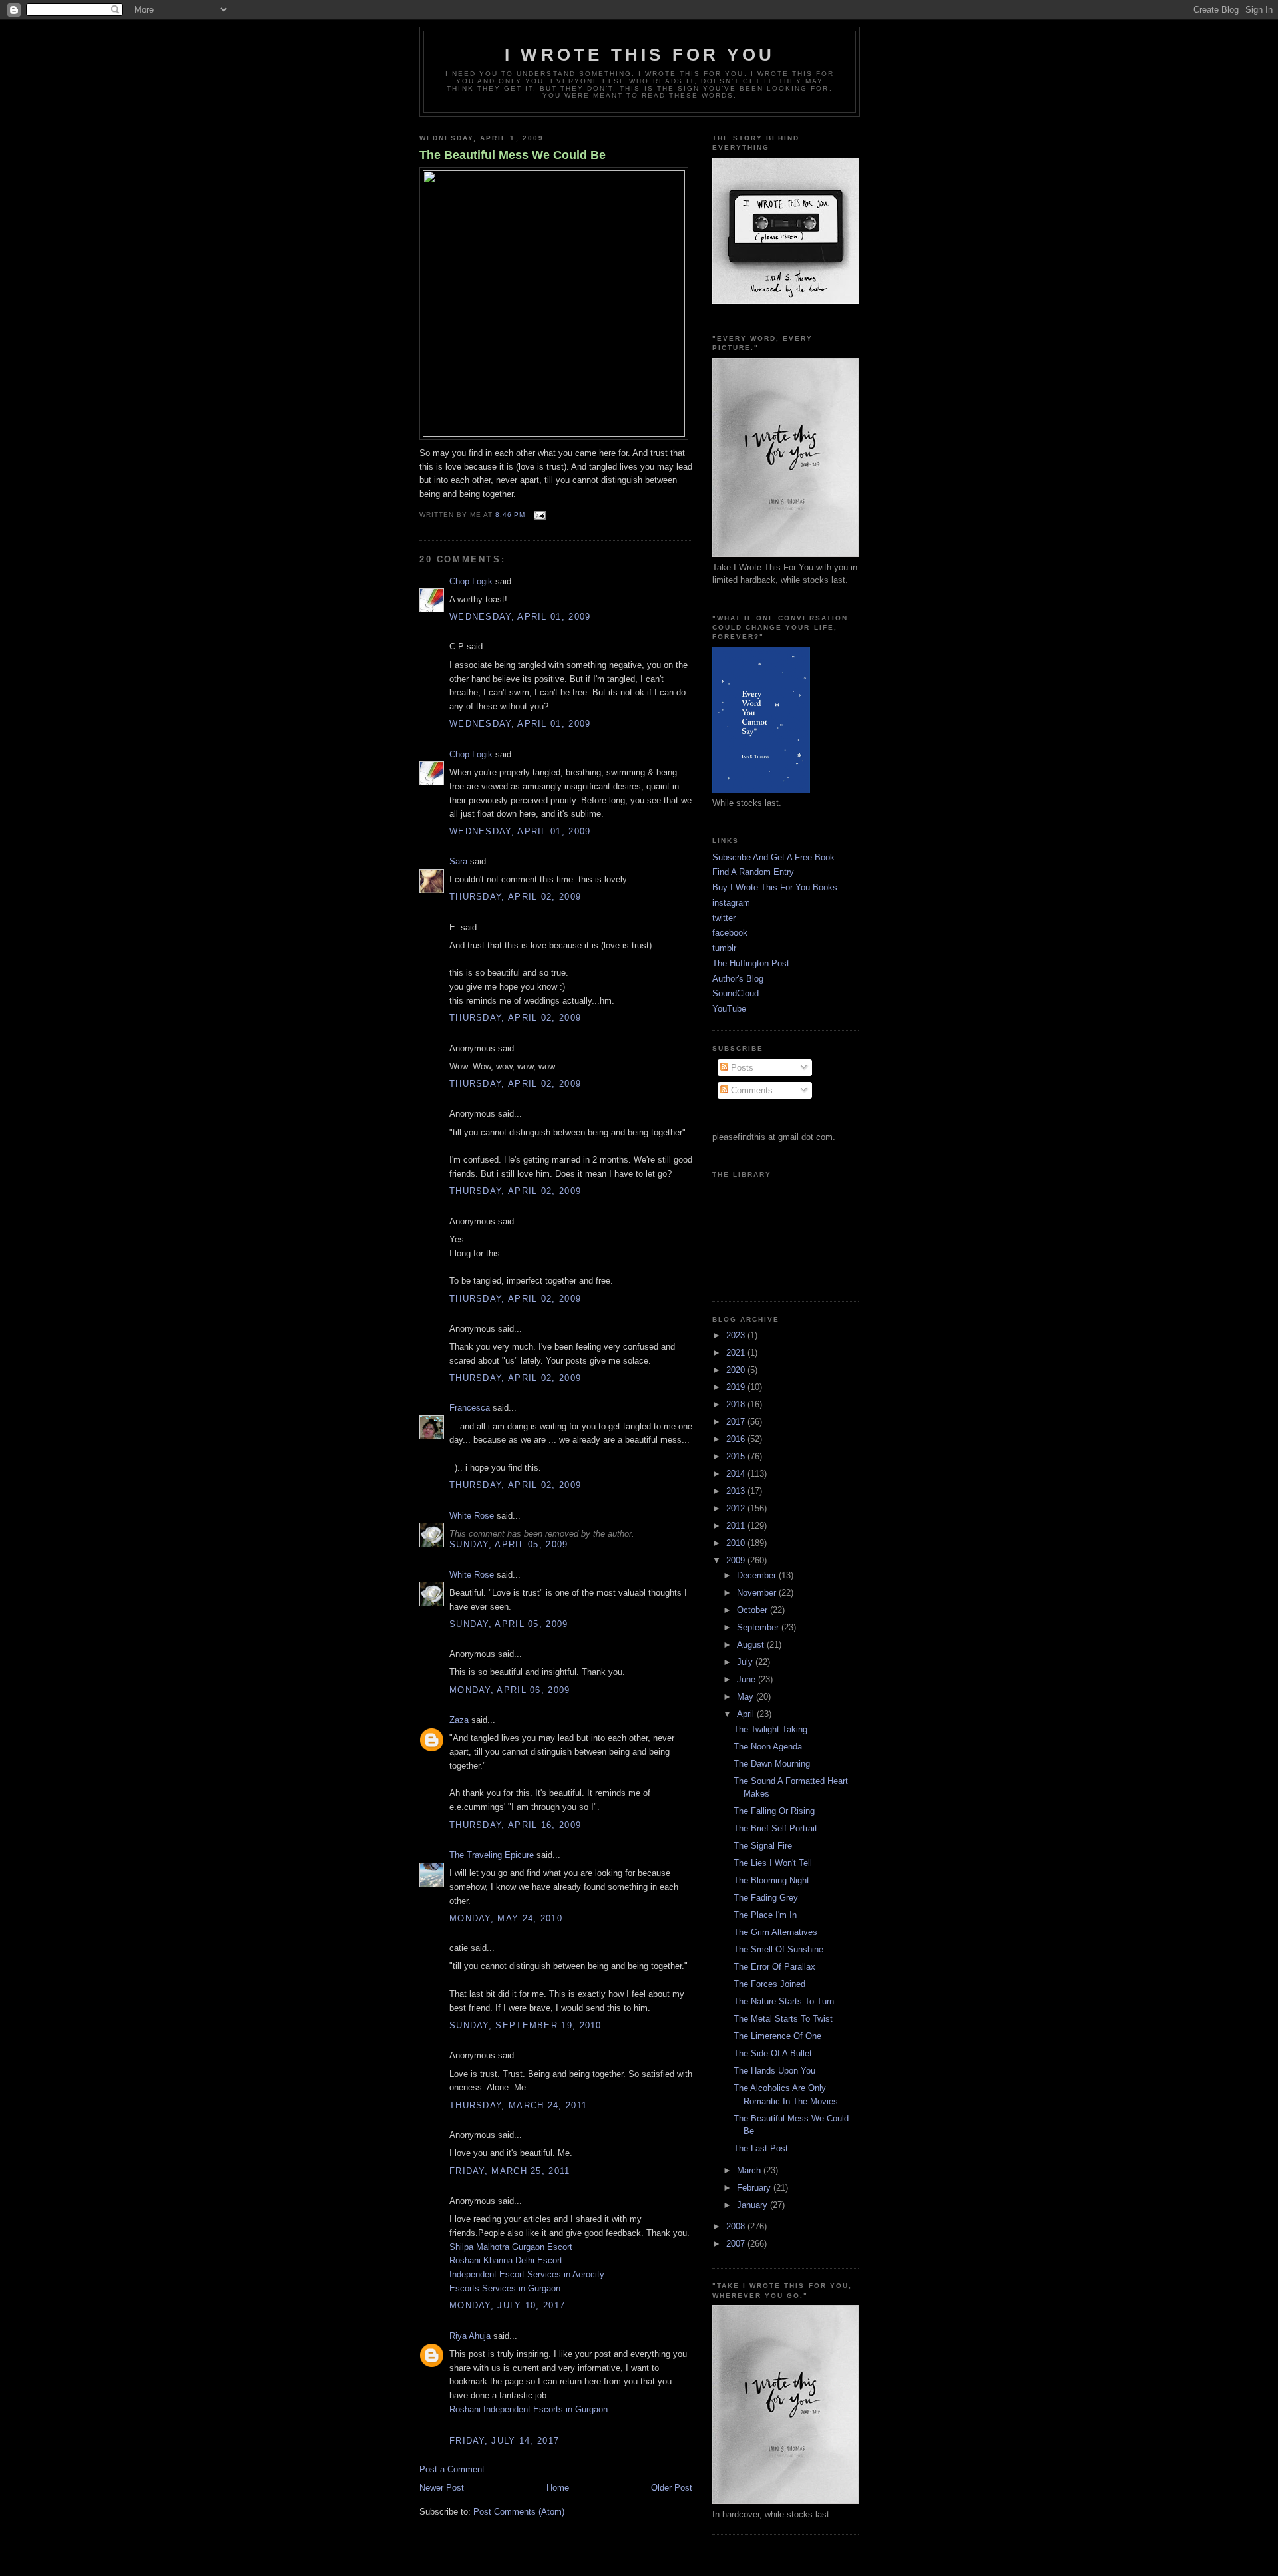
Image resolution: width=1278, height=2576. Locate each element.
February (755, 2188)
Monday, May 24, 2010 (506, 1918)
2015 (737, 1456)
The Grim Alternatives (775, 1932)
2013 (737, 1491)
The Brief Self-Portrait (775, 1828)
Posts (741, 1068)
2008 (737, 2226)
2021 (737, 1353)
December (758, 1575)
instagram (731, 903)
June (747, 1679)
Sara (458, 861)
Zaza (459, 1720)
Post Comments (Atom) (519, 2512)
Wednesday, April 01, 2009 (520, 617)
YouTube (729, 1009)
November (758, 1593)
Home (558, 2488)
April (747, 1714)
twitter (724, 918)
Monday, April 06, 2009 (510, 1690)
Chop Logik (471, 581)
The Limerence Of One (777, 2036)
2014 (737, 1474)
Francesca (470, 1408)
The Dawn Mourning (772, 1764)
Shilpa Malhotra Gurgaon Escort (511, 2247)
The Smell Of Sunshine (778, 1949)
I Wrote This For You (640, 55)
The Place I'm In (765, 1915)
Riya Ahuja (470, 2336)
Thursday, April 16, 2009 (515, 1825)
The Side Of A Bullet (773, 2053)
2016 (737, 1439)
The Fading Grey (766, 1898)
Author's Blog (738, 979)
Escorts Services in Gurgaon (505, 2288)
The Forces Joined (769, 1984)
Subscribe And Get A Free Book (773, 857)
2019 (737, 1387)
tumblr (724, 948)
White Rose (472, 1516)
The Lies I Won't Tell (773, 1863)
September (759, 1627)
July (746, 1662)
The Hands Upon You (774, 2071)
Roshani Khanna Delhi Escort (506, 2260)
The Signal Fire (763, 1846)
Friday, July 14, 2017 (504, 2441)
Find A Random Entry (753, 872)
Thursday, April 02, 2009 (515, 897)
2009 (737, 1560)
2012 (737, 1508)
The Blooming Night (771, 1880)
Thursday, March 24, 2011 (518, 2105)
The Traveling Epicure (492, 1855)
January (753, 2205)
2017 (737, 1422)
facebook (730, 933)
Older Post (672, 2488)
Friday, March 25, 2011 (510, 2171)
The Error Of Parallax (774, 1967)
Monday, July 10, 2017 (507, 2305)
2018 (737, 1404)
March (750, 2170)
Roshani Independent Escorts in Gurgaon (529, 2409)
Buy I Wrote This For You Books (775, 887)
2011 (737, 1526)
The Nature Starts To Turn (784, 2001)
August (752, 1645)
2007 (737, 2244)
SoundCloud (736, 993)
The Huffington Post (751, 963)
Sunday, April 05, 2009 (509, 1544)
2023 (737, 1335)
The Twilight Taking (770, 1729)
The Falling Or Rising (774, 1811)
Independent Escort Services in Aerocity (527, 2274)
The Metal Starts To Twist (783, 2019)
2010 (737, 1543)
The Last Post (761, 2148)
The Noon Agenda (768, 1747)
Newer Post (442, 2488)
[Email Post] (538, 515)
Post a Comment (452, 2469)
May (746, 1697)
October (753, 1610)
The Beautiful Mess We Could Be (513, 155)
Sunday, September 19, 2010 (526, 2025)
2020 (737, 1370)
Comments (750, 1090)
